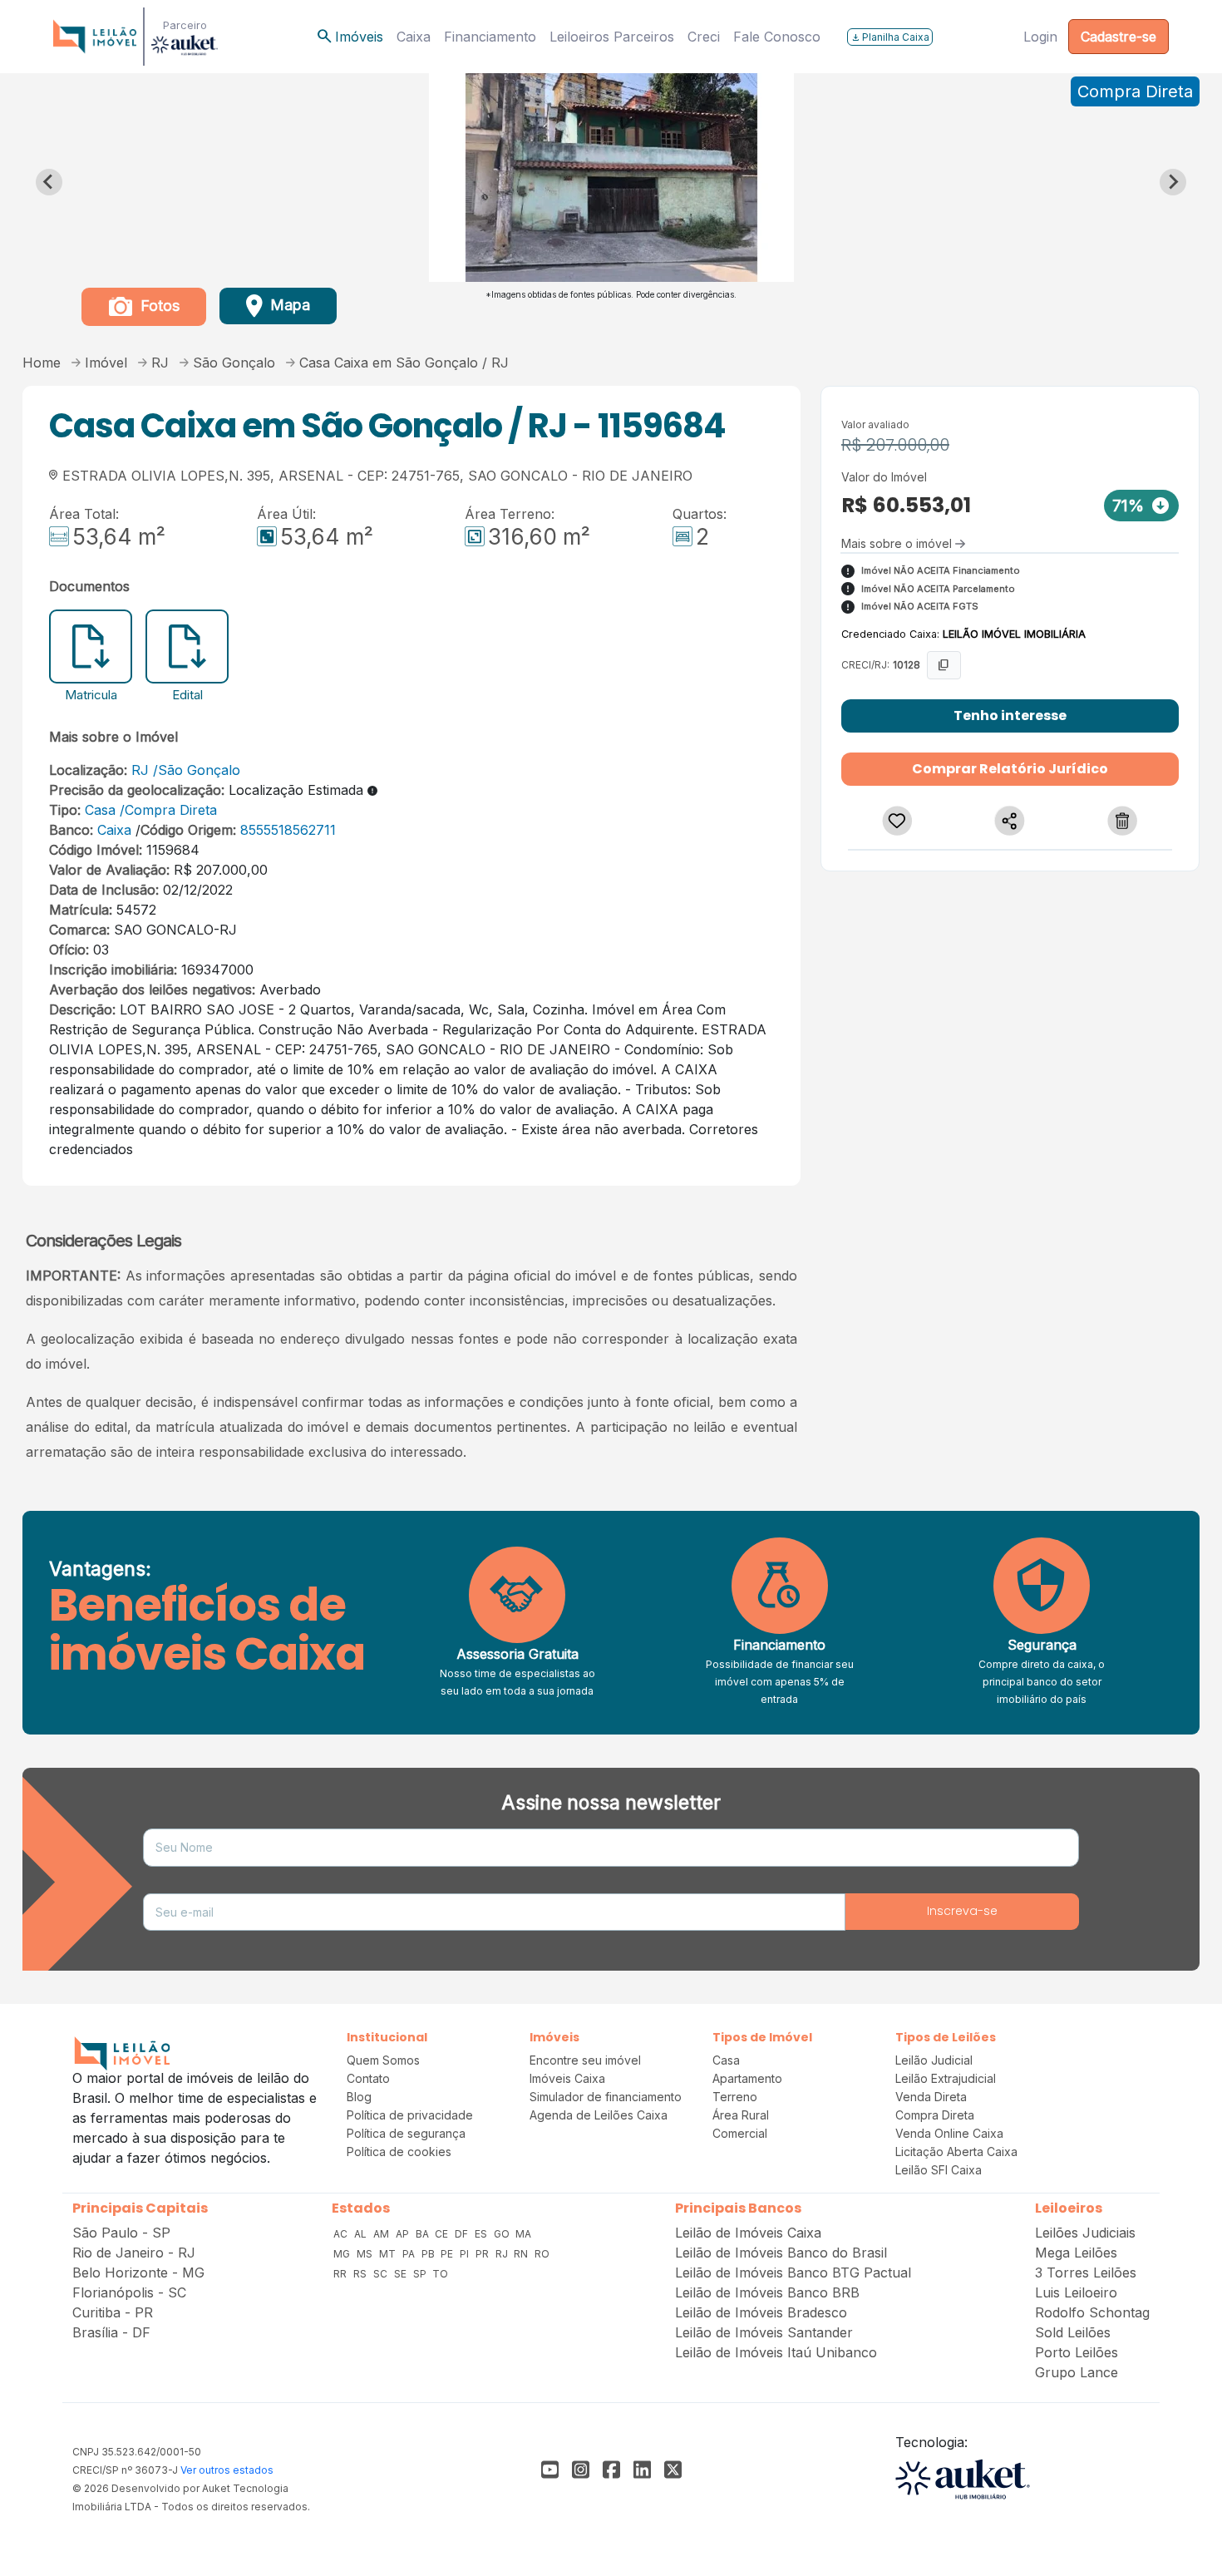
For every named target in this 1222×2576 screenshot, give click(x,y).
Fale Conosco (777, 37)
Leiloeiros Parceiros (612, 37)
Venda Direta (931, 2097)
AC (342, 2234)
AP (404, 2234)
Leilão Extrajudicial (946, 2078)
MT (389, 2254)
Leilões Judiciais (1085, 2233)
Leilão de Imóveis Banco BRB (767, 2292)
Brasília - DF (111, 2332)
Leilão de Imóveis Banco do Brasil (781, 2253)
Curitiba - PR (113, 2312)
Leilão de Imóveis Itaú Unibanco (776, 2352)
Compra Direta (935, 2115)
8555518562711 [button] (286, 830)
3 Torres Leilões (1086, 2273)
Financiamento (490, 37)
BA (424, 2234)
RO (542, 2254)
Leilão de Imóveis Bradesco (761, 2312)
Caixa (414, 37)
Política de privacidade (410, 2115)
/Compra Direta (168, 810)
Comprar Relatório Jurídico (1010, 769)
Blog (359, 2097)
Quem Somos (383, 2060)
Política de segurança (406, 2133)
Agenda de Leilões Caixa (599, 2115)
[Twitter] (673, 2470)
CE (443, 2234)
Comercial (740, 2133)
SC (382, 2274)
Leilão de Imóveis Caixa (748, 2233)
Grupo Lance (1077, 2372)
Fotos (158, 306)
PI (466, 2254)
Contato (368, 2078)
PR (483, 2254)
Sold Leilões (1073, 2332)
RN (522, 2254)
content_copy (944, 665)
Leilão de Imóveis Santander (764, 2332)
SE (402, 2274)
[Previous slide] (49, 182)
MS (366, 2254)
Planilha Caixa (890, 37)
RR (341, 2274)
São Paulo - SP (121, 2233)
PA (410, 2254)
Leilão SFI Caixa (939, 2170)
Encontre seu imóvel (585, 2060)
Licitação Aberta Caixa (956, 2152)
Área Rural (741, 2115)
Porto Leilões (1077, 2352)
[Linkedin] (642, 2470)
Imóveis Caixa (567, 2078)
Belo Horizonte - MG (138, 2273)
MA (523, 2234)
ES (482, 2234)
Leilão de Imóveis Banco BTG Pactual (793, 2273)
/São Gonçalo (197, 770)
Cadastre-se (1119, 37)
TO (440, 2274)
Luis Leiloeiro (1076, 2292)
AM (382, 2234)
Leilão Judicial (934, 2060)
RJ (140, 770)
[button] (898, 821)
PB (429, 2254)
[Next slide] (1173, 182)
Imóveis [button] (349, 37)
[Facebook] (550, 2470)
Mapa (288, 305)
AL (362, 2234)
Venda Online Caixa (949, 2133)
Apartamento (747, 2078)
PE (448, 2254)
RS (361, 2274)
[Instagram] (581, 2470)
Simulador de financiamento (606, 2097)
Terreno (735, 2097)
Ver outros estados (227, 2470)
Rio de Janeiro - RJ (134, 2253)
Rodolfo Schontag (1092, 2312)
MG (343, 2254)
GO (503, 2234)
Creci (704, 37)
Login (1040, 37)
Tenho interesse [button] (1010, 716)
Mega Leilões (1076, 2253)
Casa (100, 810)
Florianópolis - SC (129, 2292)
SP (421, 2274)
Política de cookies (399, 2152)
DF (463, 2234)
